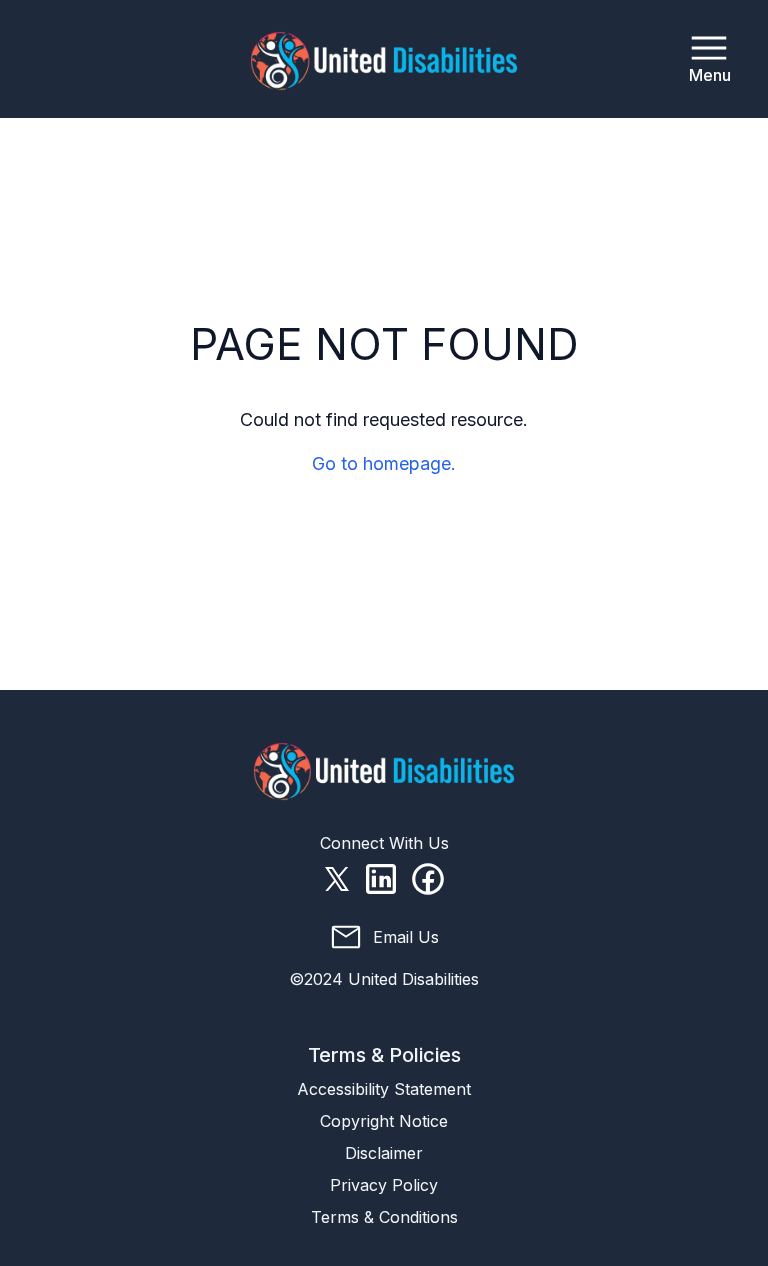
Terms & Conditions (384, 1217)
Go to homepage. (384, 463)
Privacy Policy (384, 1185)
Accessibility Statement (384, 1089)
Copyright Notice (384, 1121)
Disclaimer (384, 1153)
